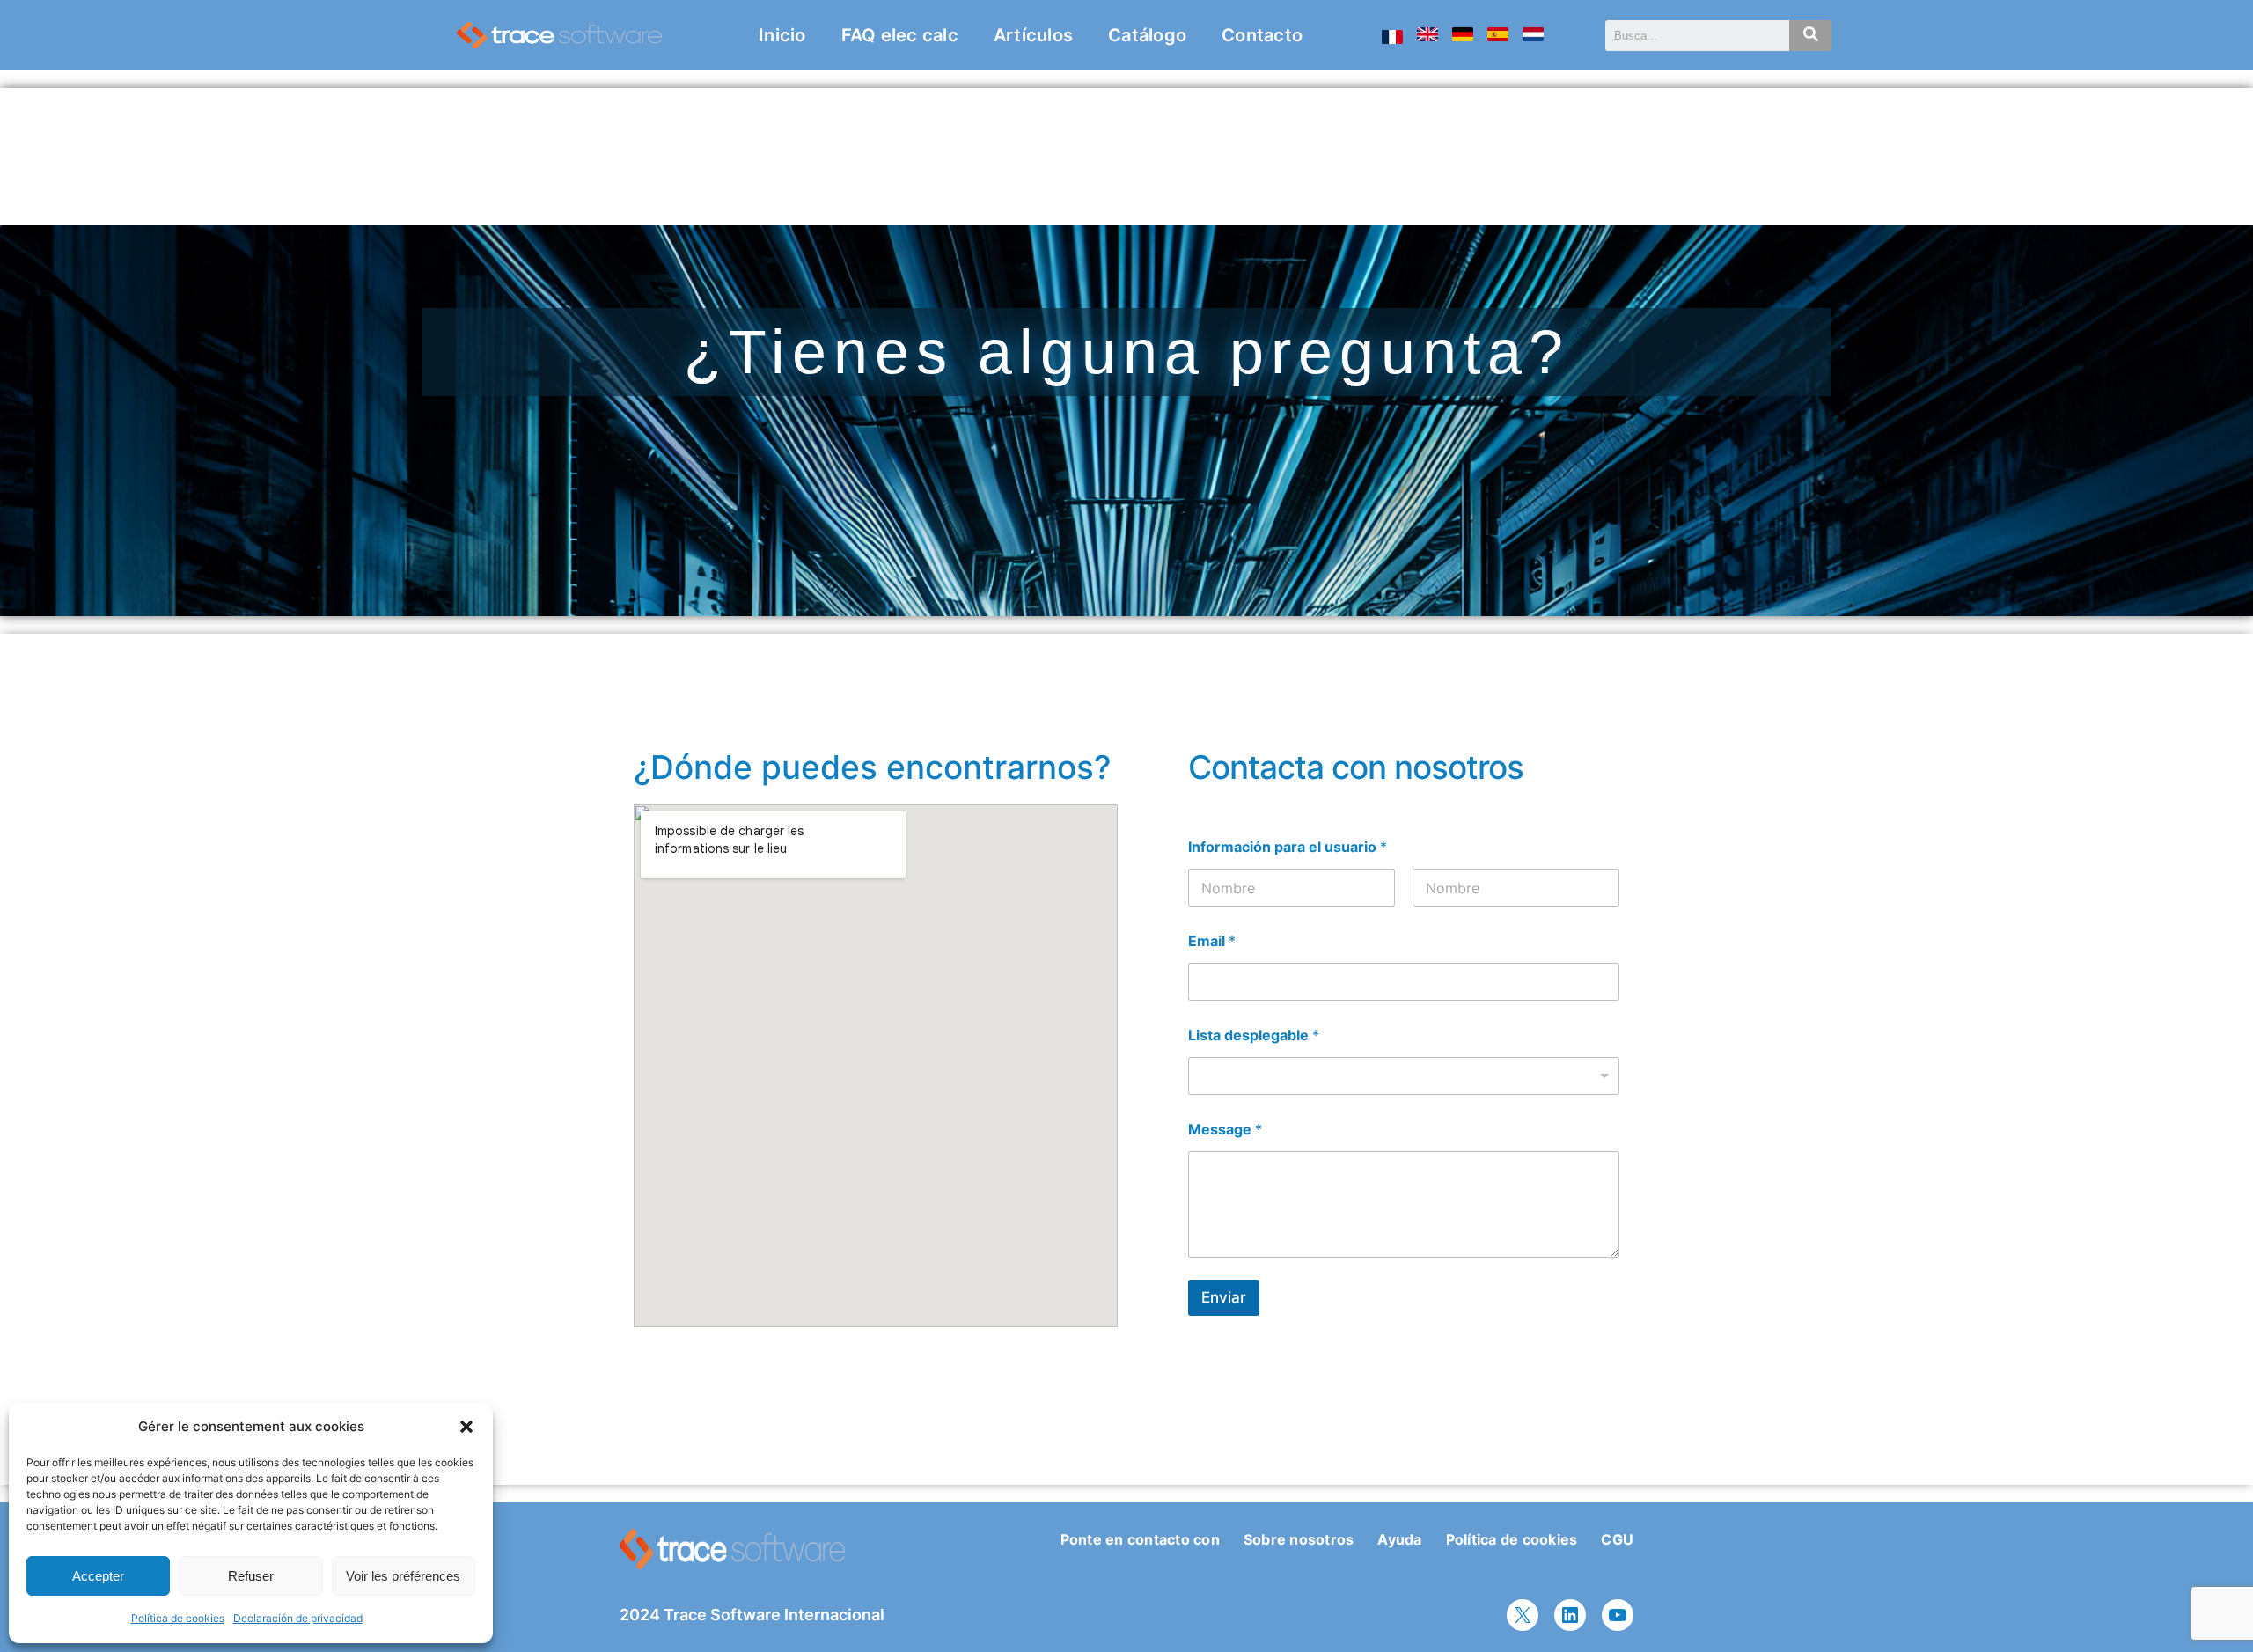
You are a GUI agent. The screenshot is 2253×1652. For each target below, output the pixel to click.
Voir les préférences (403, 1576)
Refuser (251, 1576)
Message (1225, 1130)
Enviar (1224, 1297)
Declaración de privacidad (298, 1618)
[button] (466, 1427)
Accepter (98, 1576)
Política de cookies (178, 1618)
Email (1212, 941)
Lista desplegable (1254, 1035)
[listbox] (1404, 1076)
